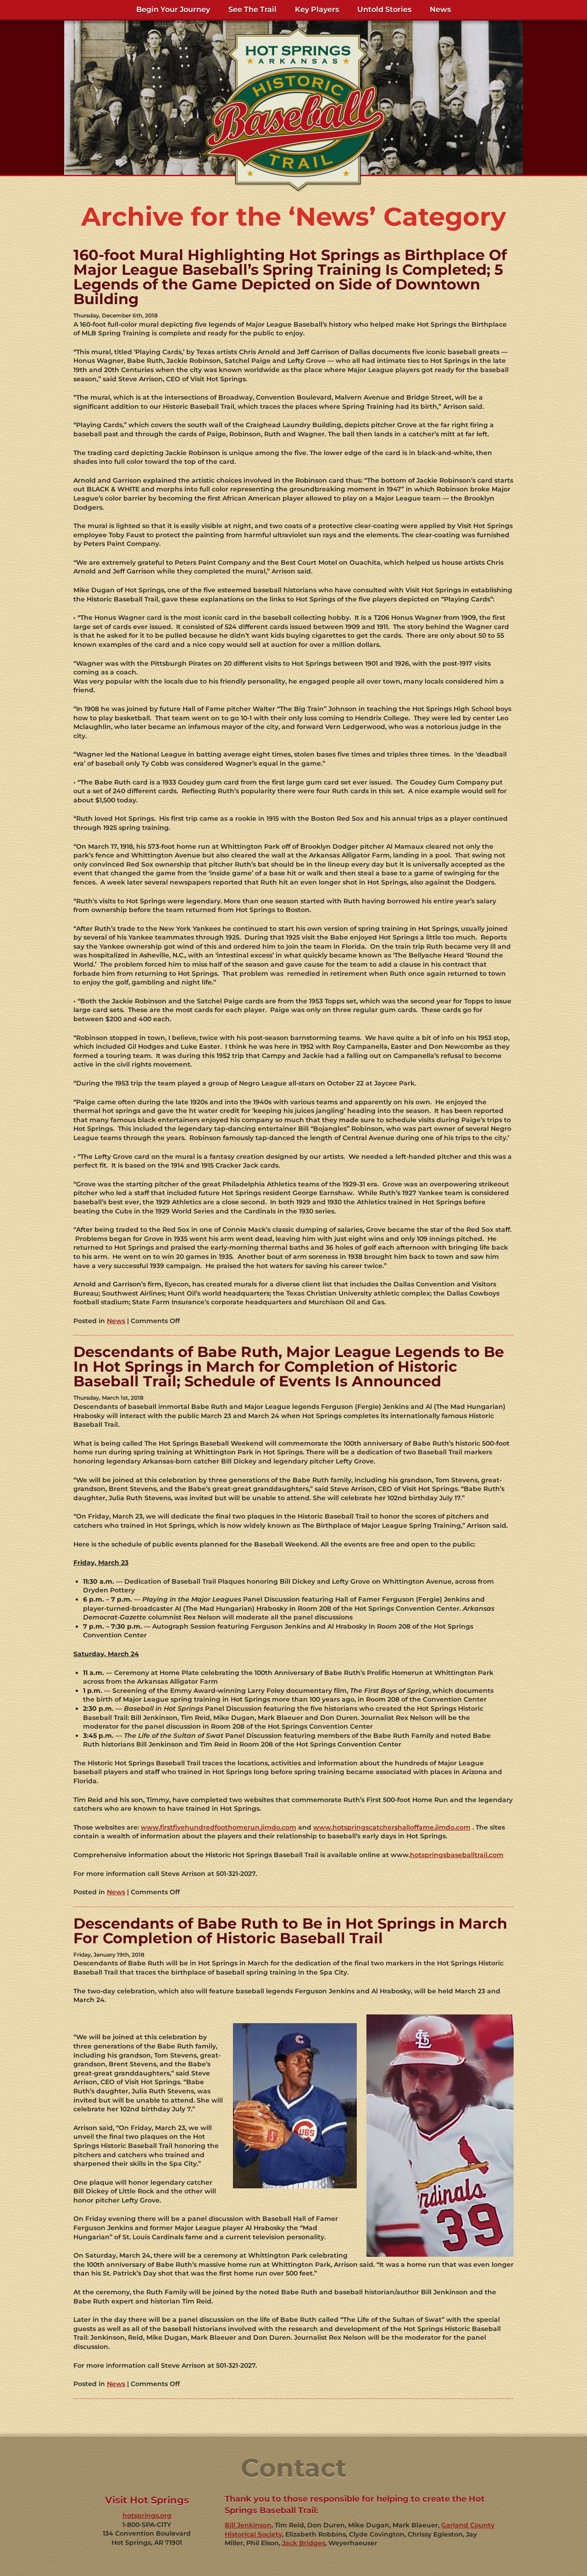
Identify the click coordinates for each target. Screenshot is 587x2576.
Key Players (317, 9)
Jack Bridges (304, 2543)
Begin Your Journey (173, 9)
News (440, 9)
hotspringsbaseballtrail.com (457, 1855)
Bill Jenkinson (248, 2525)
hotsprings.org (147, 2515)
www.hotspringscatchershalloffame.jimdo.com (392, 1827)
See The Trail (252, 9)
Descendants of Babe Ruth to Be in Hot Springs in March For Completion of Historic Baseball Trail (290, 1931)
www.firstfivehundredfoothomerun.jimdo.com (219, 1827)
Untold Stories (384, 9)
